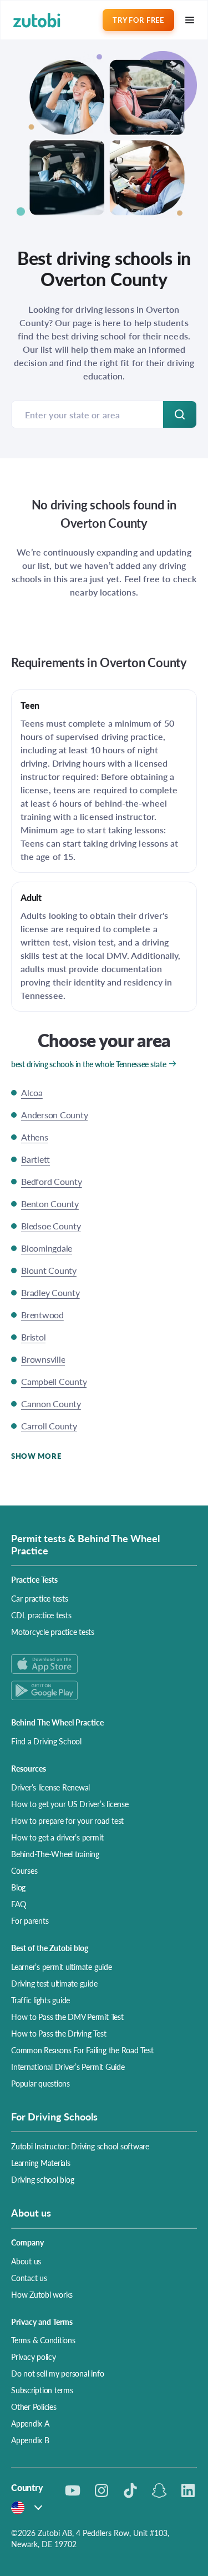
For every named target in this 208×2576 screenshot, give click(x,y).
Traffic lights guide (40, 2000)
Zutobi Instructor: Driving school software (80, 2146)
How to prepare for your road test (67, 1820)
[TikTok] (130, 2490)
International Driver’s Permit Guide (68, 2067)
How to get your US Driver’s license (70, 1804)
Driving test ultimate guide (54, 1983)
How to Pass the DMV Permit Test (67, 2017)
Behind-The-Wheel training (55, 1854)
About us (26, 2261)
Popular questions (40, 2083)
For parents (30, 1920)
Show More (36, 1456)
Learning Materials (41, 2163)
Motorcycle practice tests (53, 1632)
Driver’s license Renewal (50, 1787)
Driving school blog (42, 2179)
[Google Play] (104, 1690)
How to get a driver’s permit (57, 1837)
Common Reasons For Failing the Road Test (82, 2050)
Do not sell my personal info (57, 2373)
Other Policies (34, 2407)
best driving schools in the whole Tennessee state (88, 1064)
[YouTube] (73, 2490)
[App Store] (104, 1664)
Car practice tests (40, 1598)
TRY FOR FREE (138, 20)
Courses (24, 1870)
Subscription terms (42, 2390)
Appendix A (30, 2423)
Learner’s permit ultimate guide (62, 1967)
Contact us (29, 2278)
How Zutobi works (42, 2294)
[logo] (37, 20)
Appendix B (30, 2440)
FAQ (18, 1904)
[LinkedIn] (188, 2490)
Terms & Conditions (43, 2340)
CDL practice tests (41, 1615)
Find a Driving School (46, 1741)
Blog (18, 1887)
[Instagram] (102, 2490)
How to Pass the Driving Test (59, 2033)
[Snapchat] (159, 2490)
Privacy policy (34, 2357)
